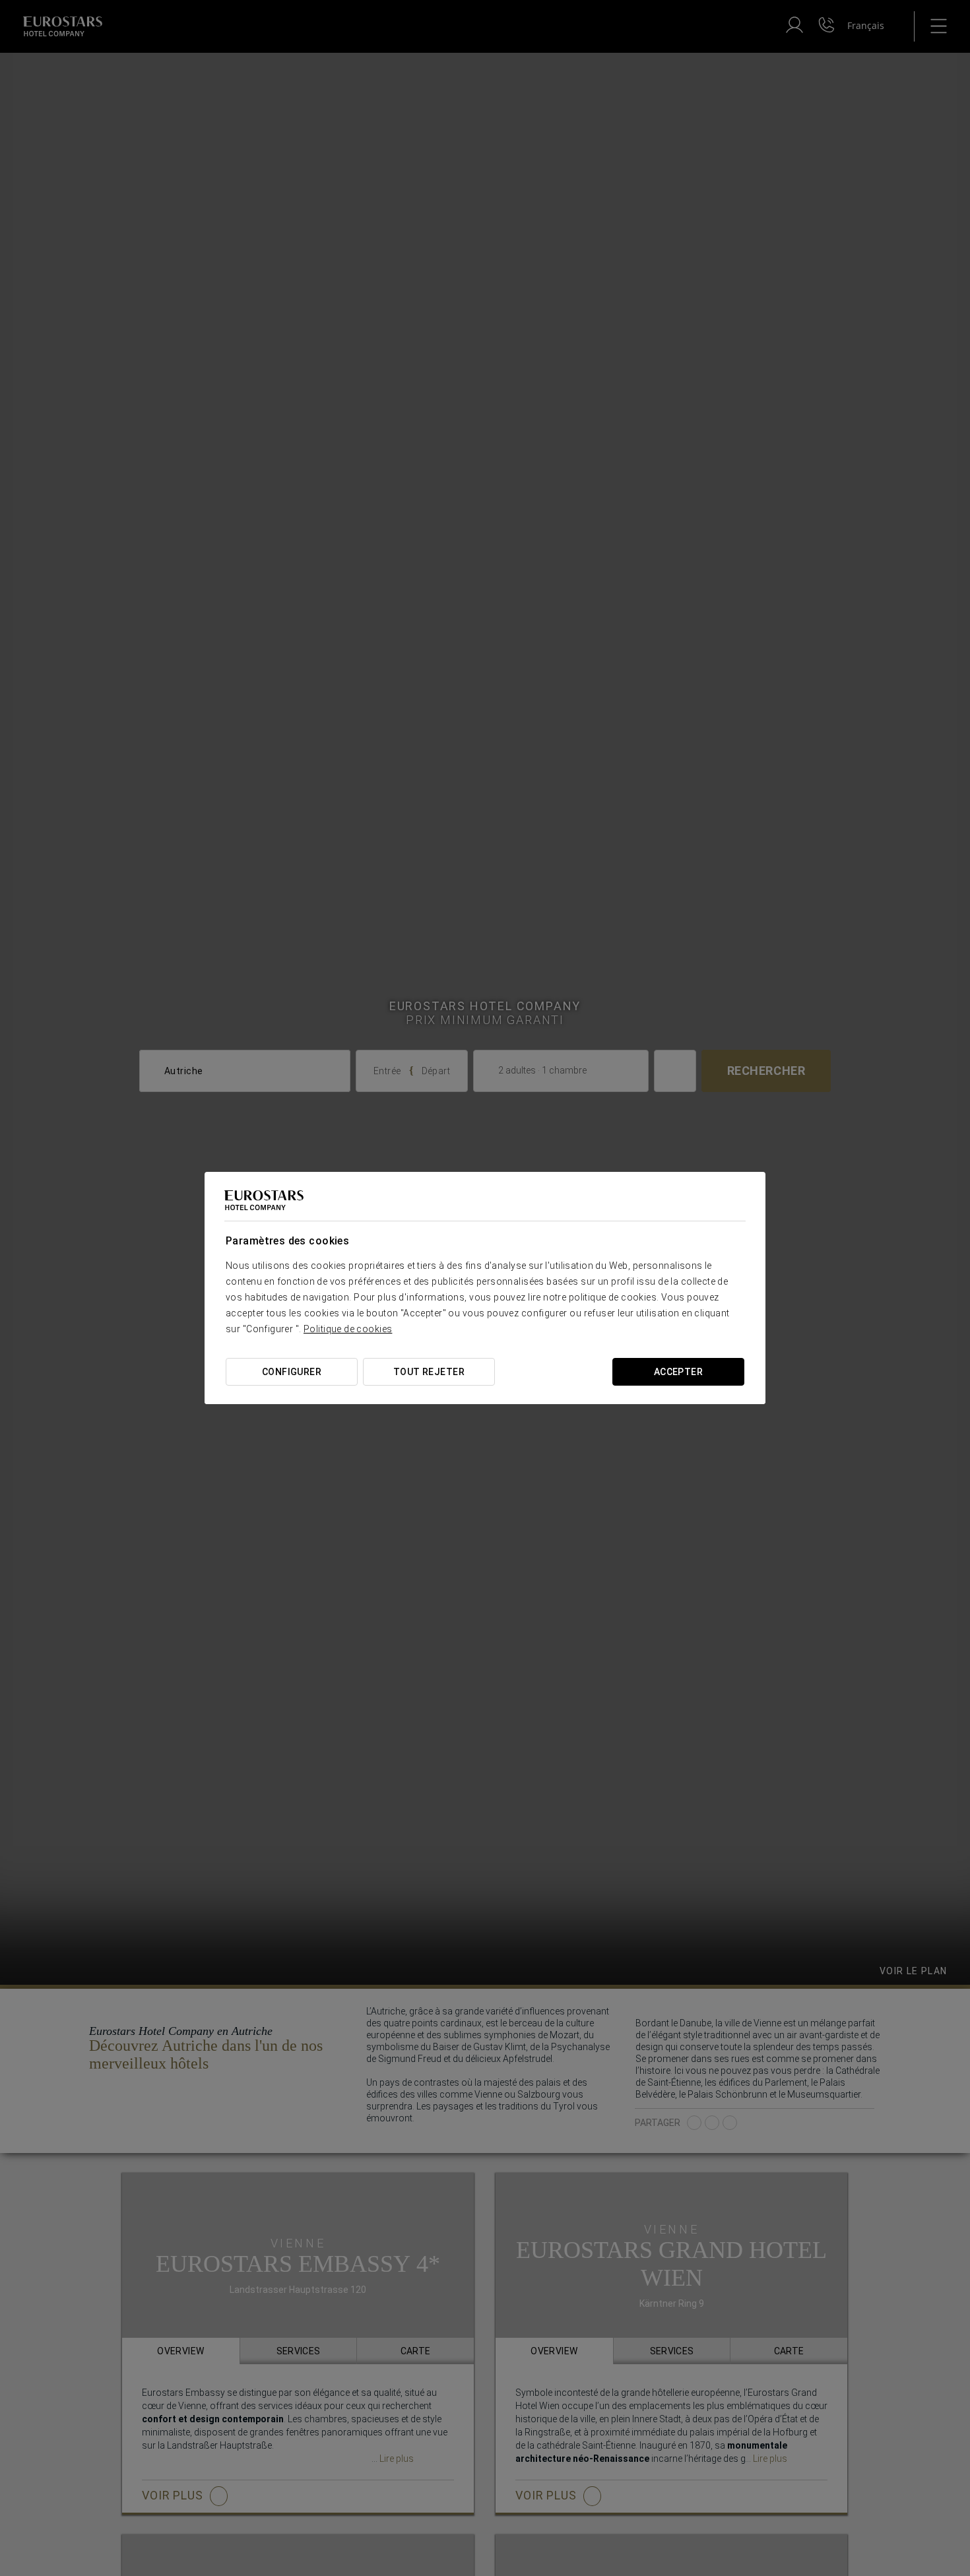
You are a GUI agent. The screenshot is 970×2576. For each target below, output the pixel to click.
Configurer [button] (292, 1372)
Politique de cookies (348, 1329)
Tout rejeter (429, 1372)
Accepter (678, 1372)
